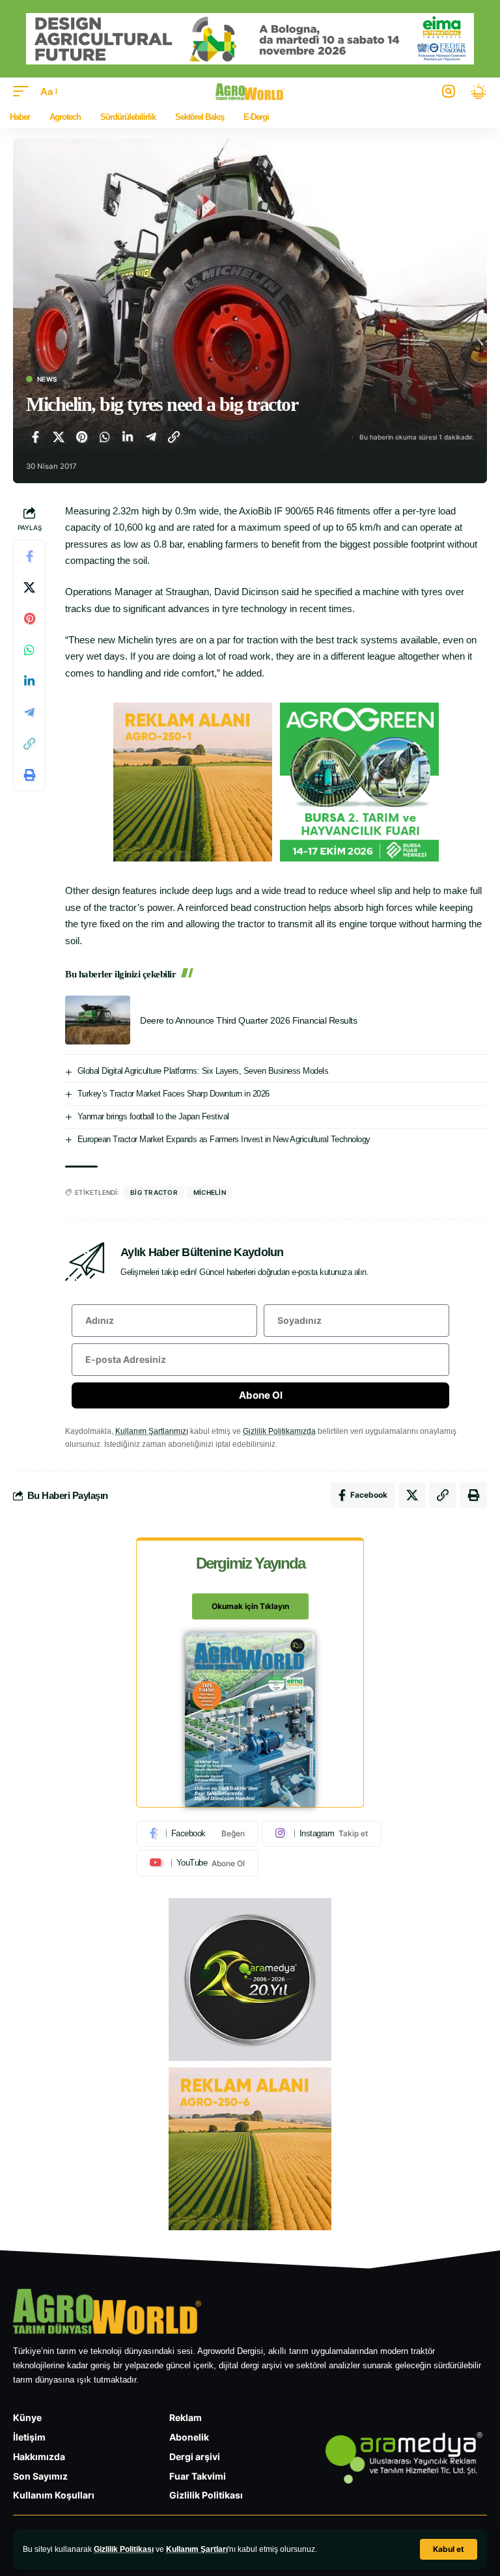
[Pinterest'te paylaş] (81, 437)
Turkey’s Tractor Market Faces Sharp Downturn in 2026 (174, 1094)
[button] (449, 2549)
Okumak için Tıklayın (250, 1606)
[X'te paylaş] (59, 437)
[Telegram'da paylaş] (151, 437)
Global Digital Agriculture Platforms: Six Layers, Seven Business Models (203, 1071)
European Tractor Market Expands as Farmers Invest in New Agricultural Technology (224, 1139)
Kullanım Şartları (197, 2549)
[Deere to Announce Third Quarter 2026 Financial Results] (98, 1020)
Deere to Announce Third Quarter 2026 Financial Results (248, 1020)
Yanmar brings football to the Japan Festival (153, 1116)
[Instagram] (322, 1834)
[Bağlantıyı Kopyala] (174, 437)
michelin (210, 1192)
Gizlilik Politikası (124, 2549)
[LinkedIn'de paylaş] (128, 437)
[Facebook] (197, 1834)
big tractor (154, 1192)
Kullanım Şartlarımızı (152, 1431)
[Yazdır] (29, 775)
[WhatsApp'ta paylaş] (105, 437)
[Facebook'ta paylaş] (35, 437)
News (47, 379)
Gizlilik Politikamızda (279, 1431)
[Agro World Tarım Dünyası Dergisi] (250, 91)
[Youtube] (197, 1863)
